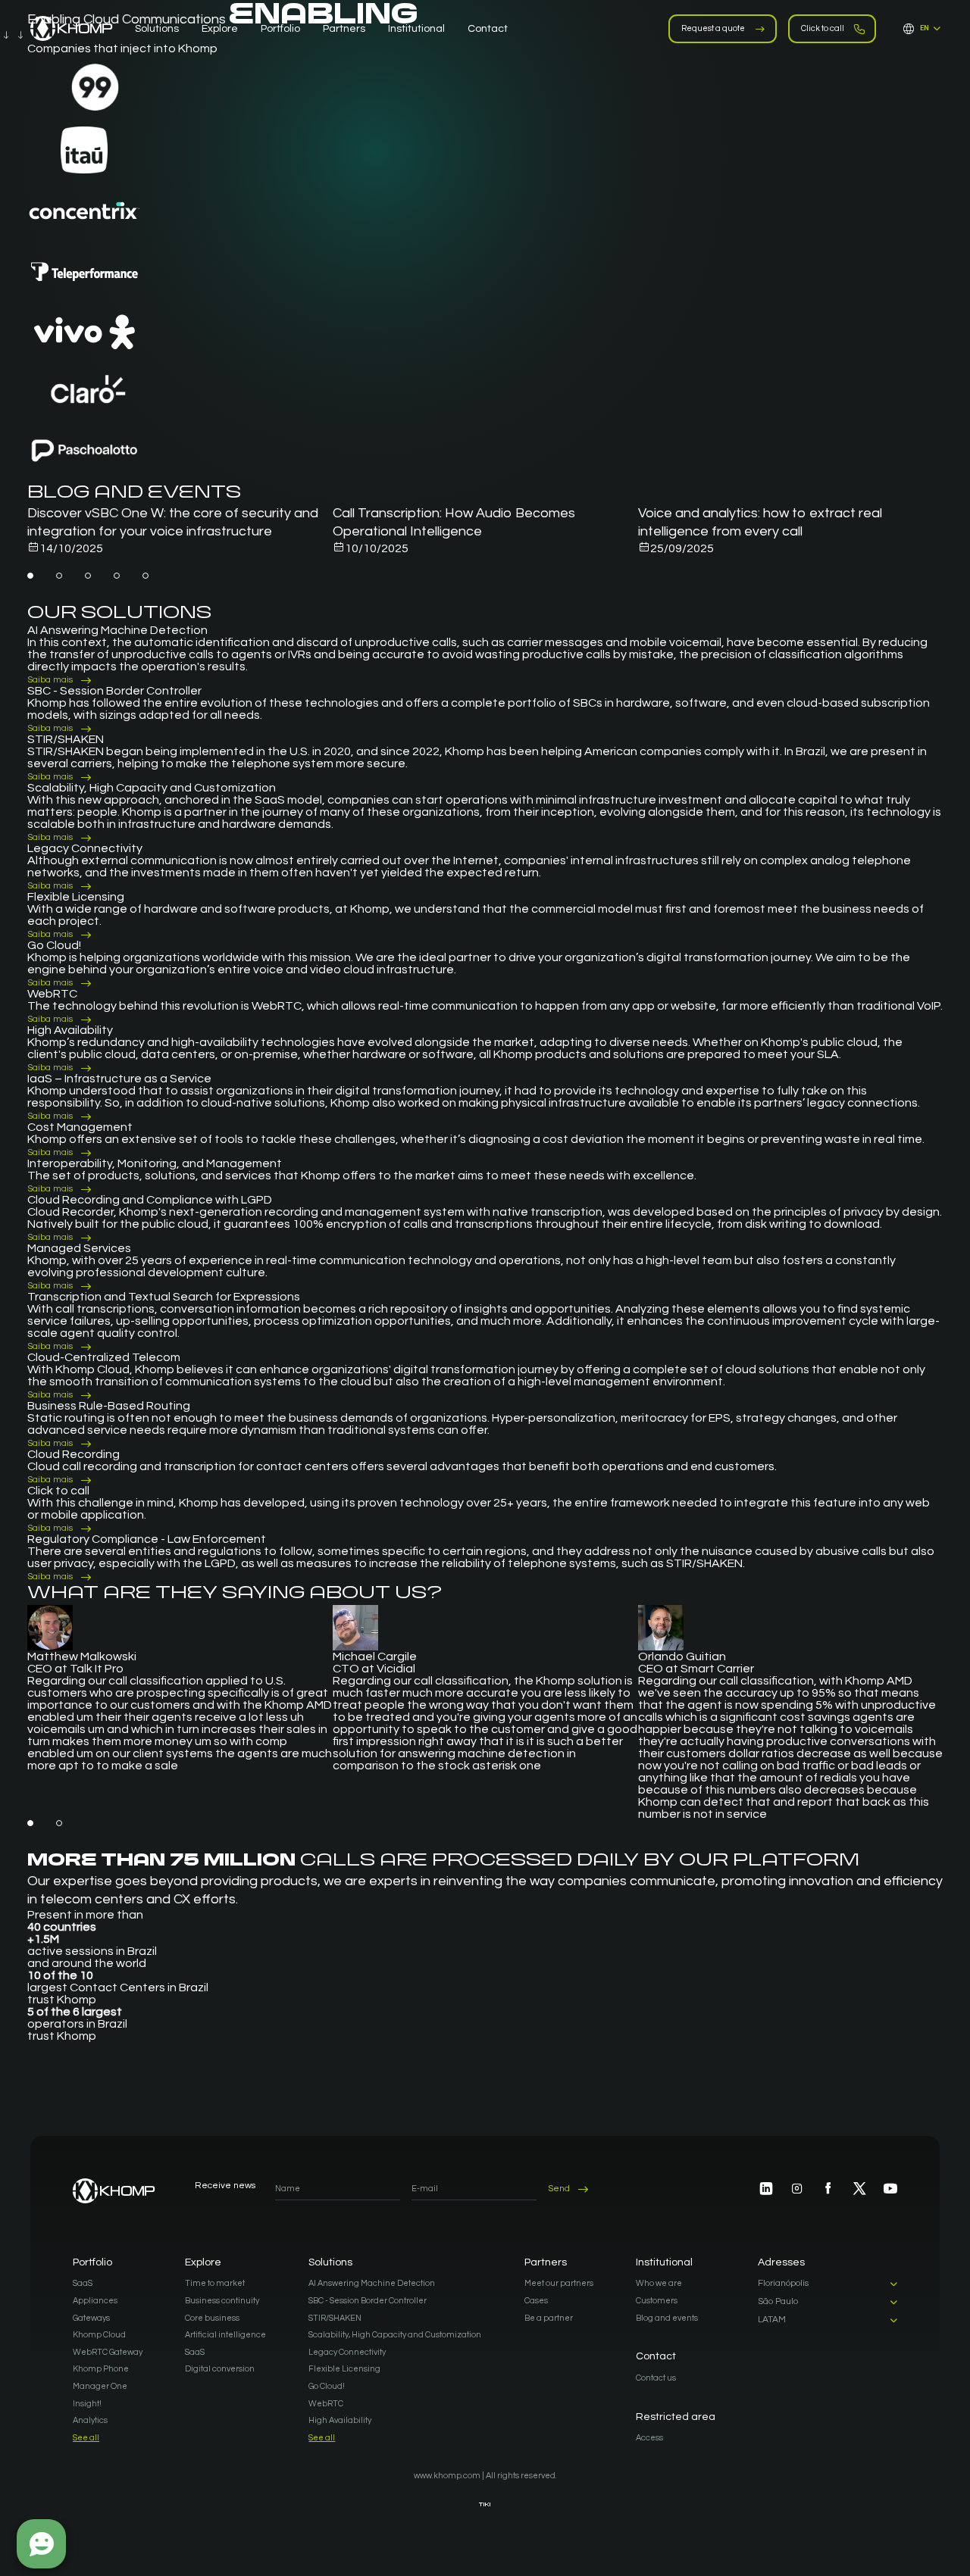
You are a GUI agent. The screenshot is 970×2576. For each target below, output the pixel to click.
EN (925, 28)
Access (649, 2438)
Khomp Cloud (99, 2335)
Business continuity (222, 2301)
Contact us (656, 2378)
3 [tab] (88, 576)
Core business (212, 2318)
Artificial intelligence (225, 2335)
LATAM (772, 2320)
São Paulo (778, 2302)
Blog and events (667, 2318)
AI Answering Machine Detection (372, 2283)
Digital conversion (220, 2369)
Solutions (330, 2262)
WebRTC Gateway (108, 2352)
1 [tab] (30, 576)
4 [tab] (117, 576)
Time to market (215, 2283)
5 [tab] (145, 576)
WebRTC (326, 2404)
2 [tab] (59, 576)
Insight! (87, 2404)
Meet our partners (559, 2283)
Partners (546, 2262)
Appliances (95, 2301)
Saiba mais (50, 680)
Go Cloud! (327, 2386)
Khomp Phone (101, 2369)
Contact (656, 2356)
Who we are (659, 2283)
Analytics (90, 2420)
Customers (657, 2301)
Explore (203, 2262)
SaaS (83, 2283)
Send (559, 2189)
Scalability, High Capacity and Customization (395, 2335)
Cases (536, 2301)
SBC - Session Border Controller (368, 2301)
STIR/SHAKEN (335, 2318)
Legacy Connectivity (347, 2352)
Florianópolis (783, 2284)
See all (86, 2438)
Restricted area (676, 2417)
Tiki (485, 2504)
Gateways (91, 2318)
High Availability (340, 2420)
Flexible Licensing (344, 2369)
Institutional (664, 2262)
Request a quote (713, 28)
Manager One (100, 2386)
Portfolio (92, 2262)
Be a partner (549, 2318)
